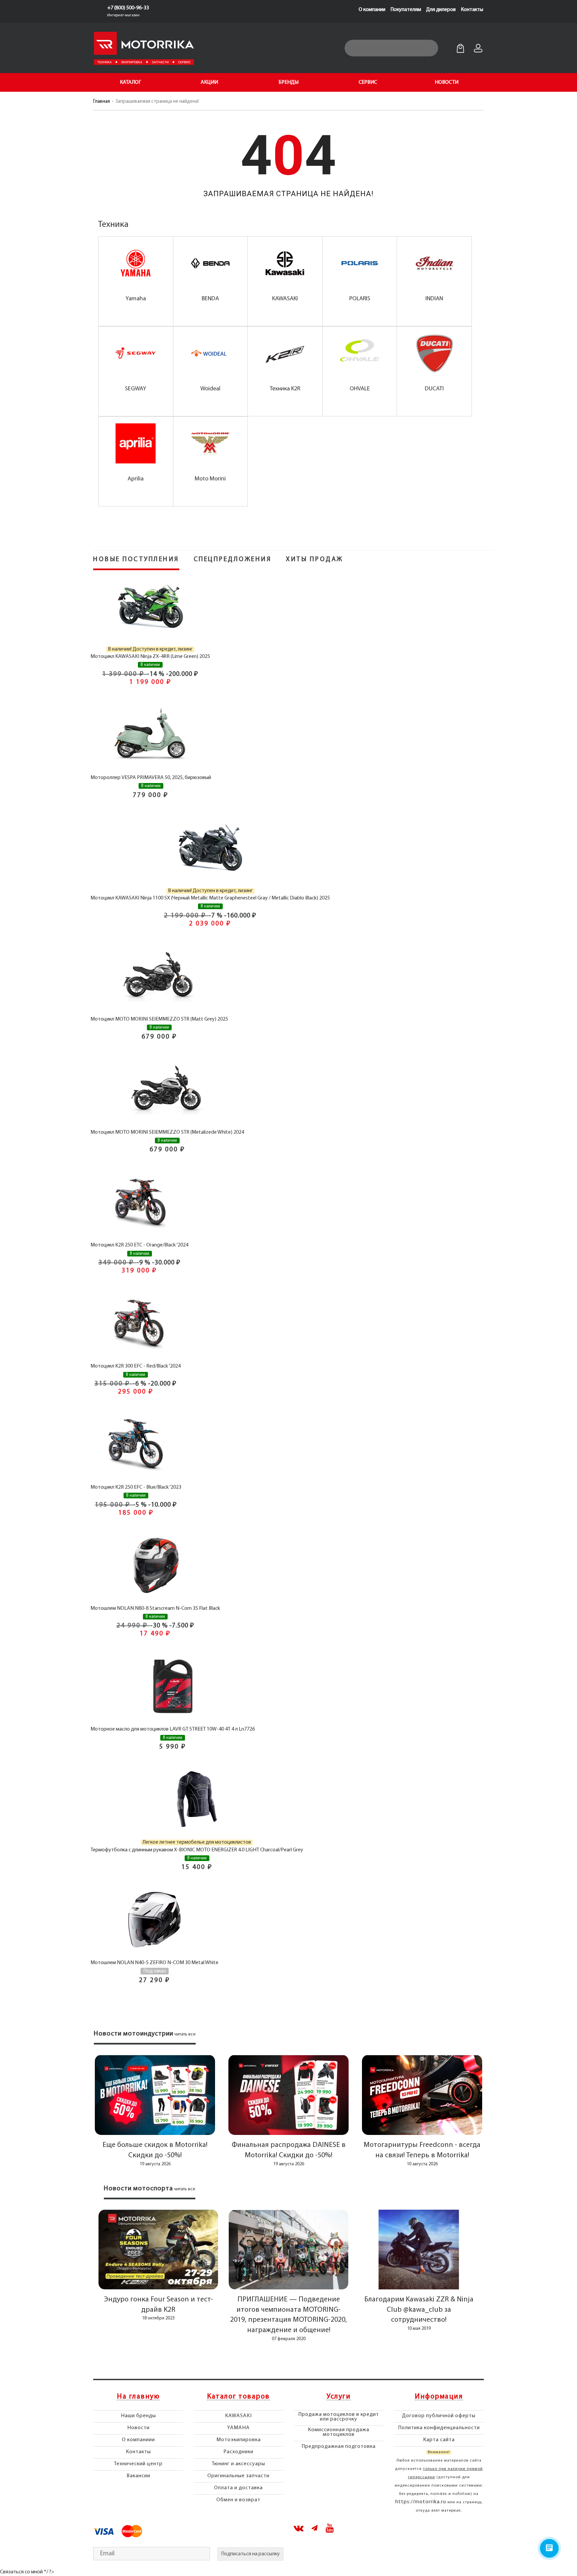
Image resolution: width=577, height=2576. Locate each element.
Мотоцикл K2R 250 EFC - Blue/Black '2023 (136, 1487)
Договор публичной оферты (439, 2416)
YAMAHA (238, 2428)
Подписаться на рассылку (250, 2554)
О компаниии (138, 2440)
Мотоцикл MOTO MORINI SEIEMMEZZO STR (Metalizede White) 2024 (167, 1132)
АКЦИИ (209, 82)
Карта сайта (439, 2440)
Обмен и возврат (238, 2500)
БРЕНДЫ (288, 82)
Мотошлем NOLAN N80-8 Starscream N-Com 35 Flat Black (155, 1608)
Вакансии (138, 2476)
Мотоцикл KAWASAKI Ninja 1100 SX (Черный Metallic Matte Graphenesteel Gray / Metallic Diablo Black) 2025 (210, 898)
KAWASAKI (238, 2416)
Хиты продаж (315, 560)
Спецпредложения (233, 560)
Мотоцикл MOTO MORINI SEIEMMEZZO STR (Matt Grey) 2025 (159, 1019)
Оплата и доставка (238, 2488)
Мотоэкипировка (239, 2440)
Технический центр (138, 2464)
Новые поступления (136, 560)
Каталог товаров (238, 2397)
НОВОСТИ (447, 82)
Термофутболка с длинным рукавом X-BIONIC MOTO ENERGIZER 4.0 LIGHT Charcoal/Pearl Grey (197, 1850)
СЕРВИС (368, 82)
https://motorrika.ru (421, 2502)
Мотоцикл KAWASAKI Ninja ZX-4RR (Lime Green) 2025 (150, 657)
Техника (113, 225)
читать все (185, 2034)
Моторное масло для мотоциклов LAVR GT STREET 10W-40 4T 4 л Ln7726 (173, 1729)
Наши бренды (138, 2416)
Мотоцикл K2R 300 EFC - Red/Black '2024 (136, 1366)
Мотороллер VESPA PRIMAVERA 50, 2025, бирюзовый (151, 778)
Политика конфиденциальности (439, 2428)
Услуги (339, 2397)
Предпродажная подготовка (339, 2447)
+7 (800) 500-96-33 (128, 8)
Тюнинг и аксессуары (238, 2464)
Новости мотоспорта (138, 2189)
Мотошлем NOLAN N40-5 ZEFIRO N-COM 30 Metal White (154, 1963)
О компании (372, 10)
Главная (102, 102)
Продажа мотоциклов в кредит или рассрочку (339, 2417)
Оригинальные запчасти (238, 2476)
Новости (138, 2428)
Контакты (472, 10)
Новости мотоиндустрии (134, 2034)
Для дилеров (441, 10)
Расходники (238, 2452)
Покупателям (406, 10)
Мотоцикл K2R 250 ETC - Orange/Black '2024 (139, 1245)
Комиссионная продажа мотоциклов (339, 2432)
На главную (138, 2397)
